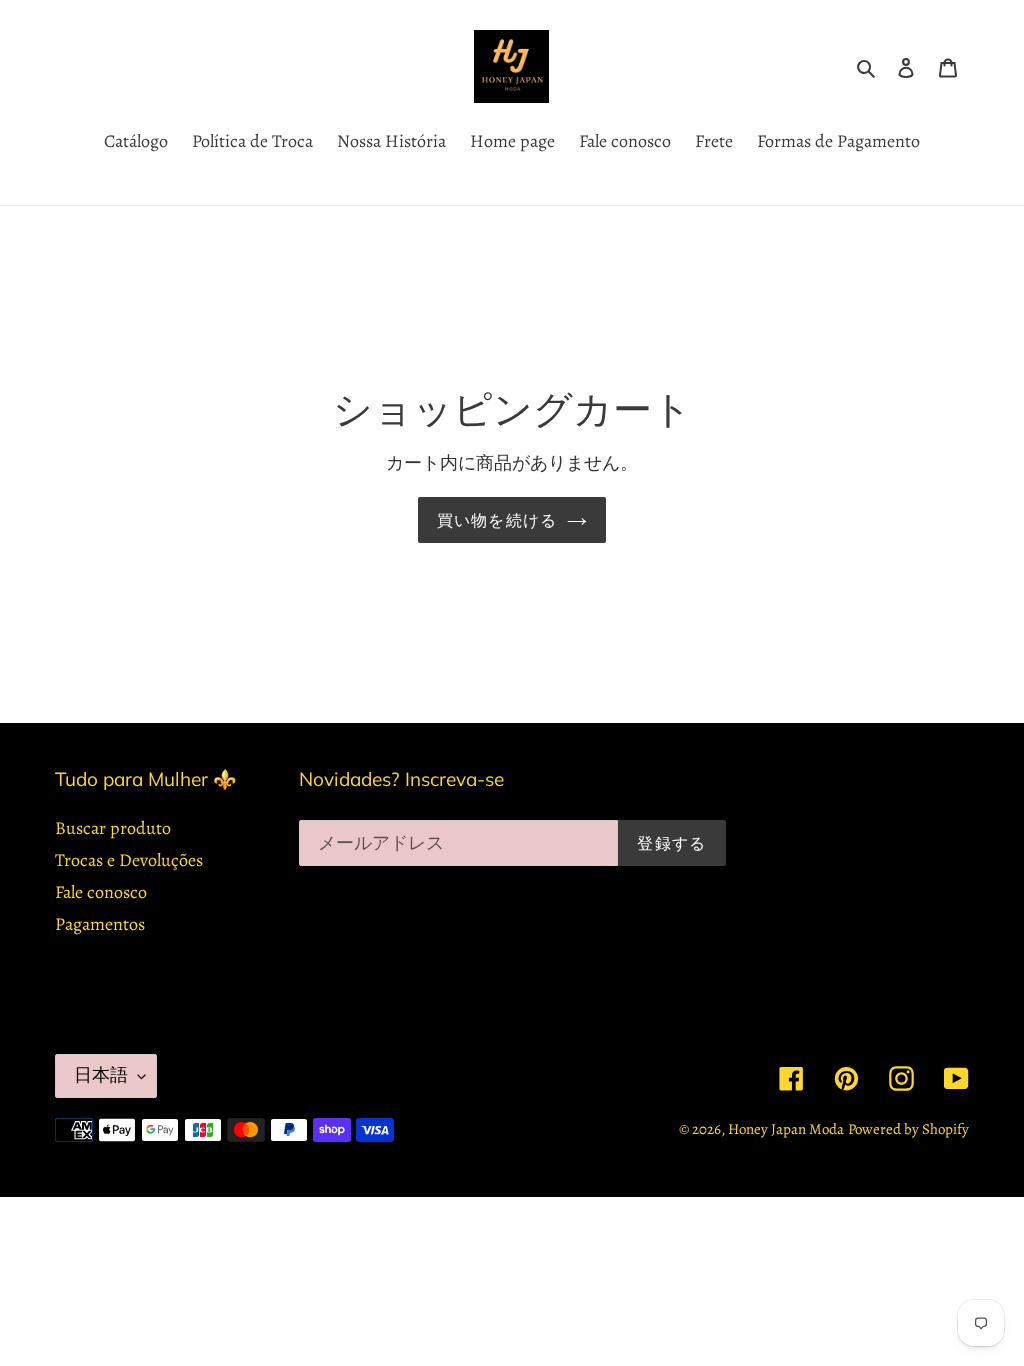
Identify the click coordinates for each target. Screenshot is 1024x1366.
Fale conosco (101, 892)
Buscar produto (113, 828)
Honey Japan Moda (786, 1129)
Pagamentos (100, 924)
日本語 (101, 1075)
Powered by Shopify (908, 1129)
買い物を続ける (497, 520)
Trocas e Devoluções (129, 860)
